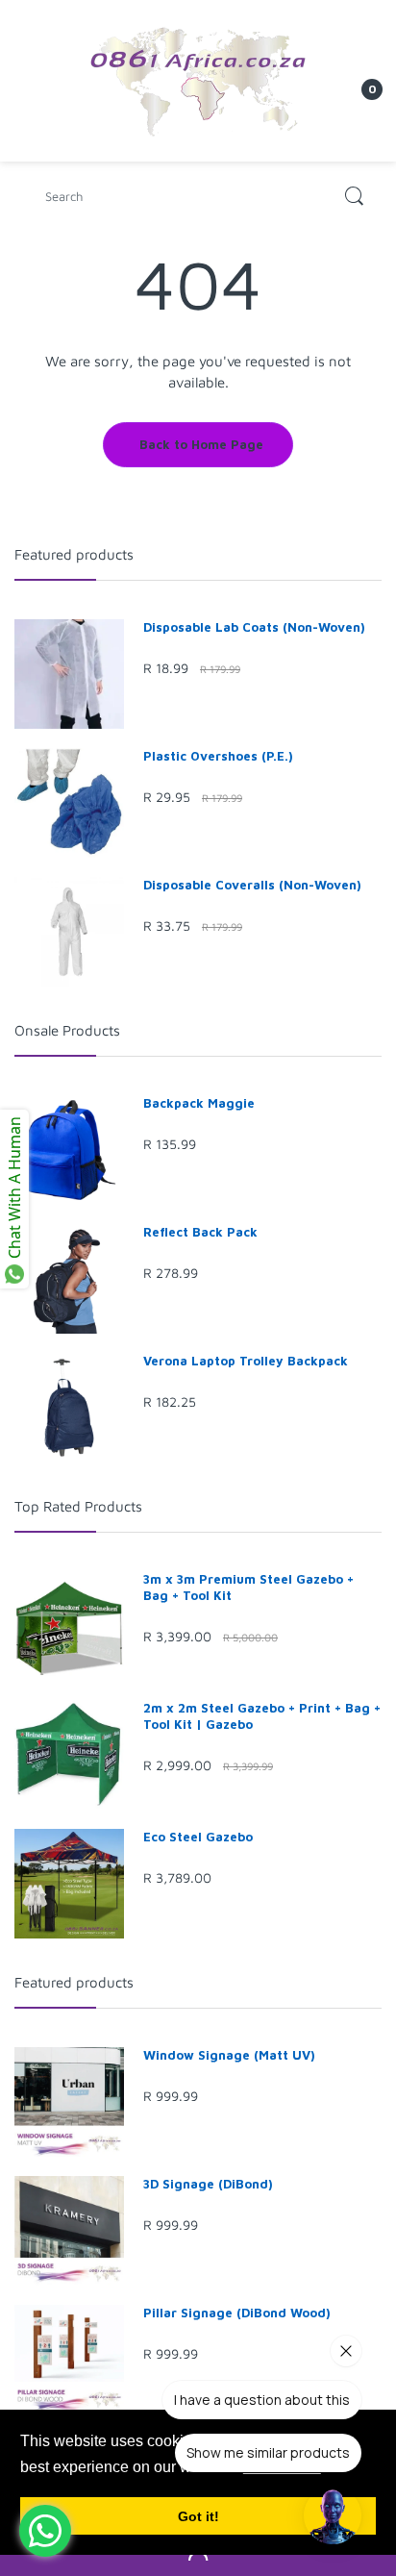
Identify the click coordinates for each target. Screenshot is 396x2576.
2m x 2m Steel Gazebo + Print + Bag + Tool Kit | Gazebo (262, 1716)
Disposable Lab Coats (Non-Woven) (254, 627)
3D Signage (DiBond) (208, 2184)
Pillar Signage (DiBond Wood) (237, 2313)
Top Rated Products (78, 1506)
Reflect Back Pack (200, 1232)
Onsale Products (67, 1030)
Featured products (74, 554)
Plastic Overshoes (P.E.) (218, 756)
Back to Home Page (201, 444)
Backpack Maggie (199, 1103)
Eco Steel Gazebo (198, 1837)
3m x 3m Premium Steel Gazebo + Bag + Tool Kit (248, 1587)
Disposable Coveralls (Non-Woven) (252, 885)
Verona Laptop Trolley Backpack (246, 1361)
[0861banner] (198, 79)
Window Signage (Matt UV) (229, 2055)
